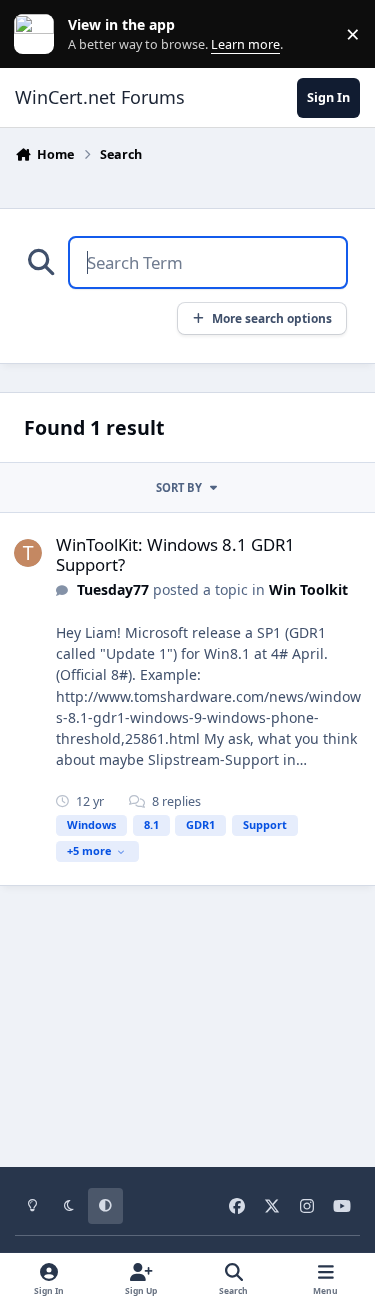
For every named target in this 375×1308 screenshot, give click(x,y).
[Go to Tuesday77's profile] (28, 553)
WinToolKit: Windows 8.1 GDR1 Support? (175, 554)
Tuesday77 (113, 589)
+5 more (89, 850)
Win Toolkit (308, 589)
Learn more (38, 34)
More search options (272, 318)
